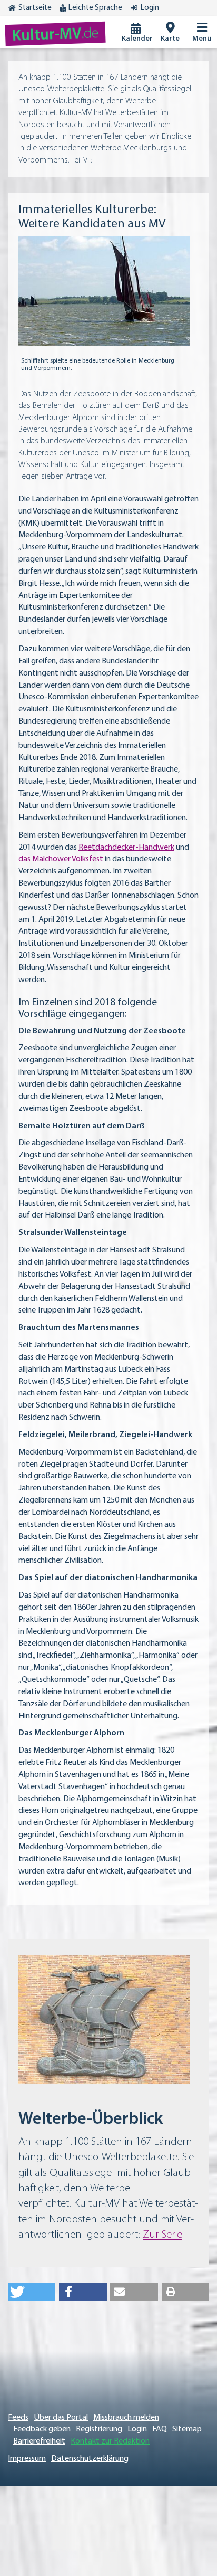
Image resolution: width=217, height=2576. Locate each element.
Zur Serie (162, 2235)
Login (150, 8)
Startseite (35, 8)
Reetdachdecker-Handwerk (126, 848)
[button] (32, 2292)
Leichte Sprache (95, 8)
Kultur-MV (56, 35)
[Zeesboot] (104, 291)
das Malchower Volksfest (61, 859)
